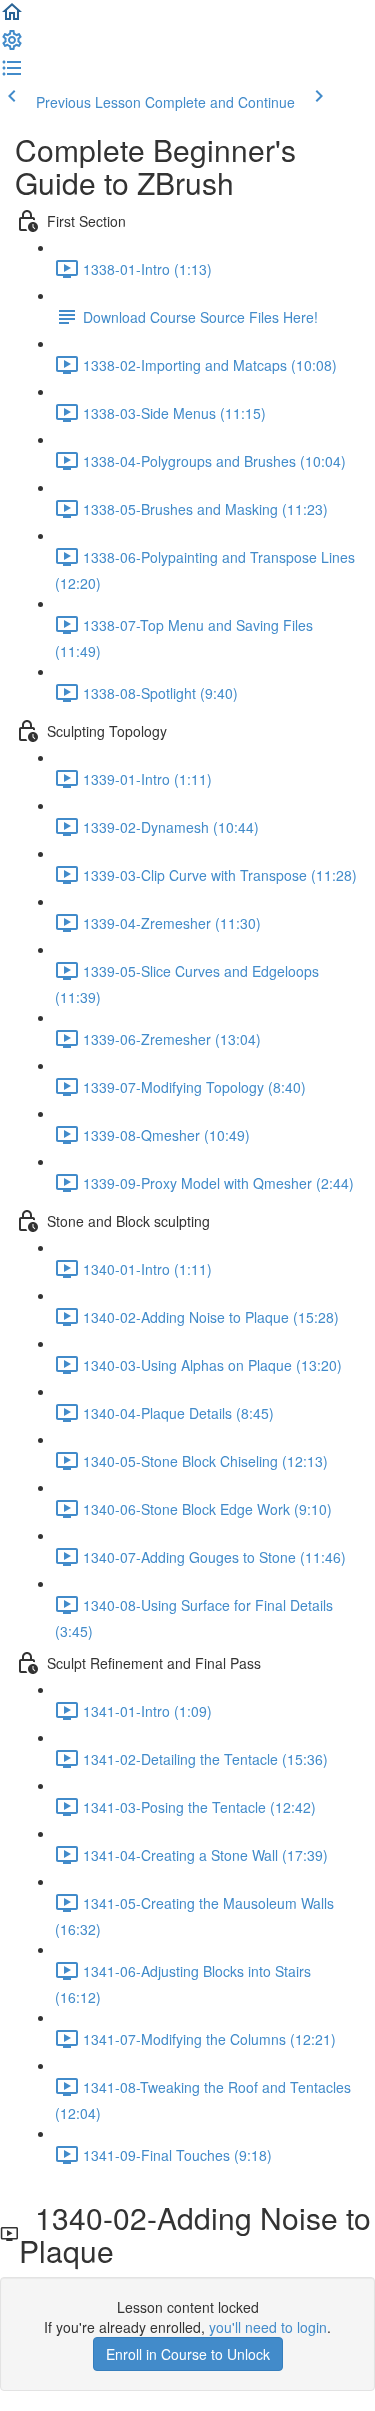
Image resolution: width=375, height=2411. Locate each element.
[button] (12, 18)
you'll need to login (268, 2327)
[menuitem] (12, 46)
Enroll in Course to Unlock (188, 2354)
